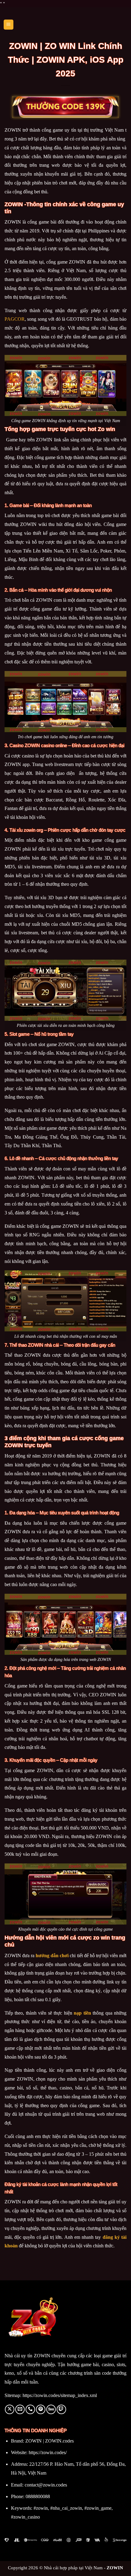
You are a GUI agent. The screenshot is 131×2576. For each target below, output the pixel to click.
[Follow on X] (10, 2409)
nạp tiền (82, 2013)
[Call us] (30, 2409)
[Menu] (9, 25)
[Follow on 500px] (51, 2409)
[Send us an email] (20, 2409)
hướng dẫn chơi (52, 1956)
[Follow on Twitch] (61, 2409)
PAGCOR (15, 319)
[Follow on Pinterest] (41, 2409)
